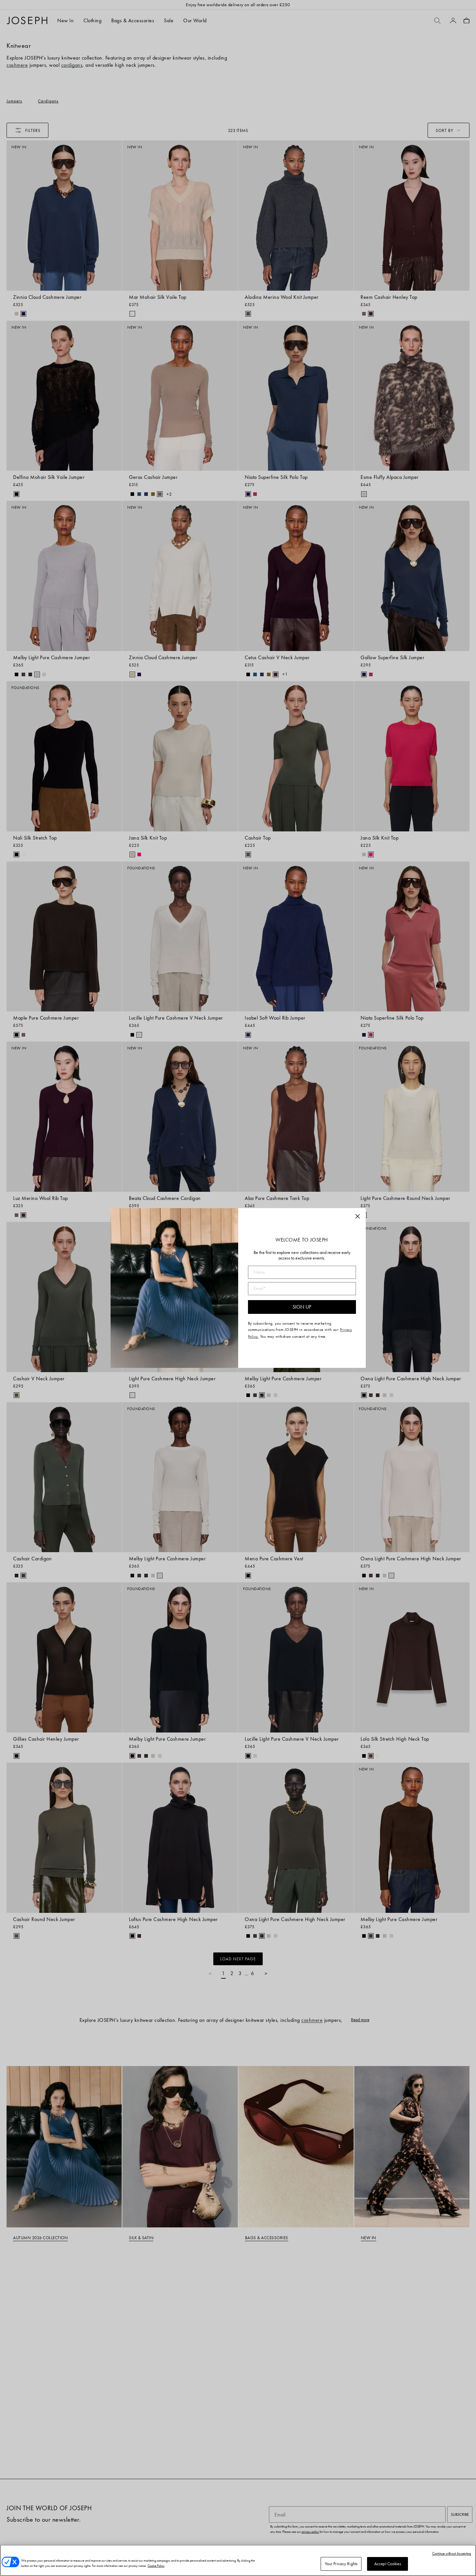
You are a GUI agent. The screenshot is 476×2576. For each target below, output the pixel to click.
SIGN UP (302, 1307)
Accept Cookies (388, 2564)
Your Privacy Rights (341, 2564)
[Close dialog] (358, 1216)
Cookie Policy (156, 2566)
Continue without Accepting (452, 2553)
